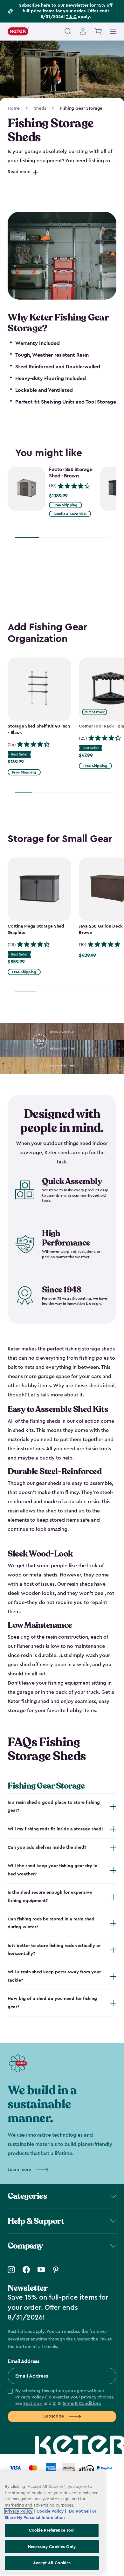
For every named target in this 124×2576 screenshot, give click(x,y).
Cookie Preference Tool (52, 2530)
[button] (62, 2398)
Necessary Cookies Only (52, 2547)
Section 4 (33, 2404)
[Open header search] (68, 31)
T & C (71, 17)
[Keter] (18, 31)
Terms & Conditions (82, 2404)
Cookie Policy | (52, 2511)
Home (14, 108)
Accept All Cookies (52, 2563)
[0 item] (98, 31)
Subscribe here (35, 5)
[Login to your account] (83, 31)
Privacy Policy (30, 2397)
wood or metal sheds (32, 1575)
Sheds (40, 108)
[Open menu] (113, 30)
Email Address (24, 2361)
